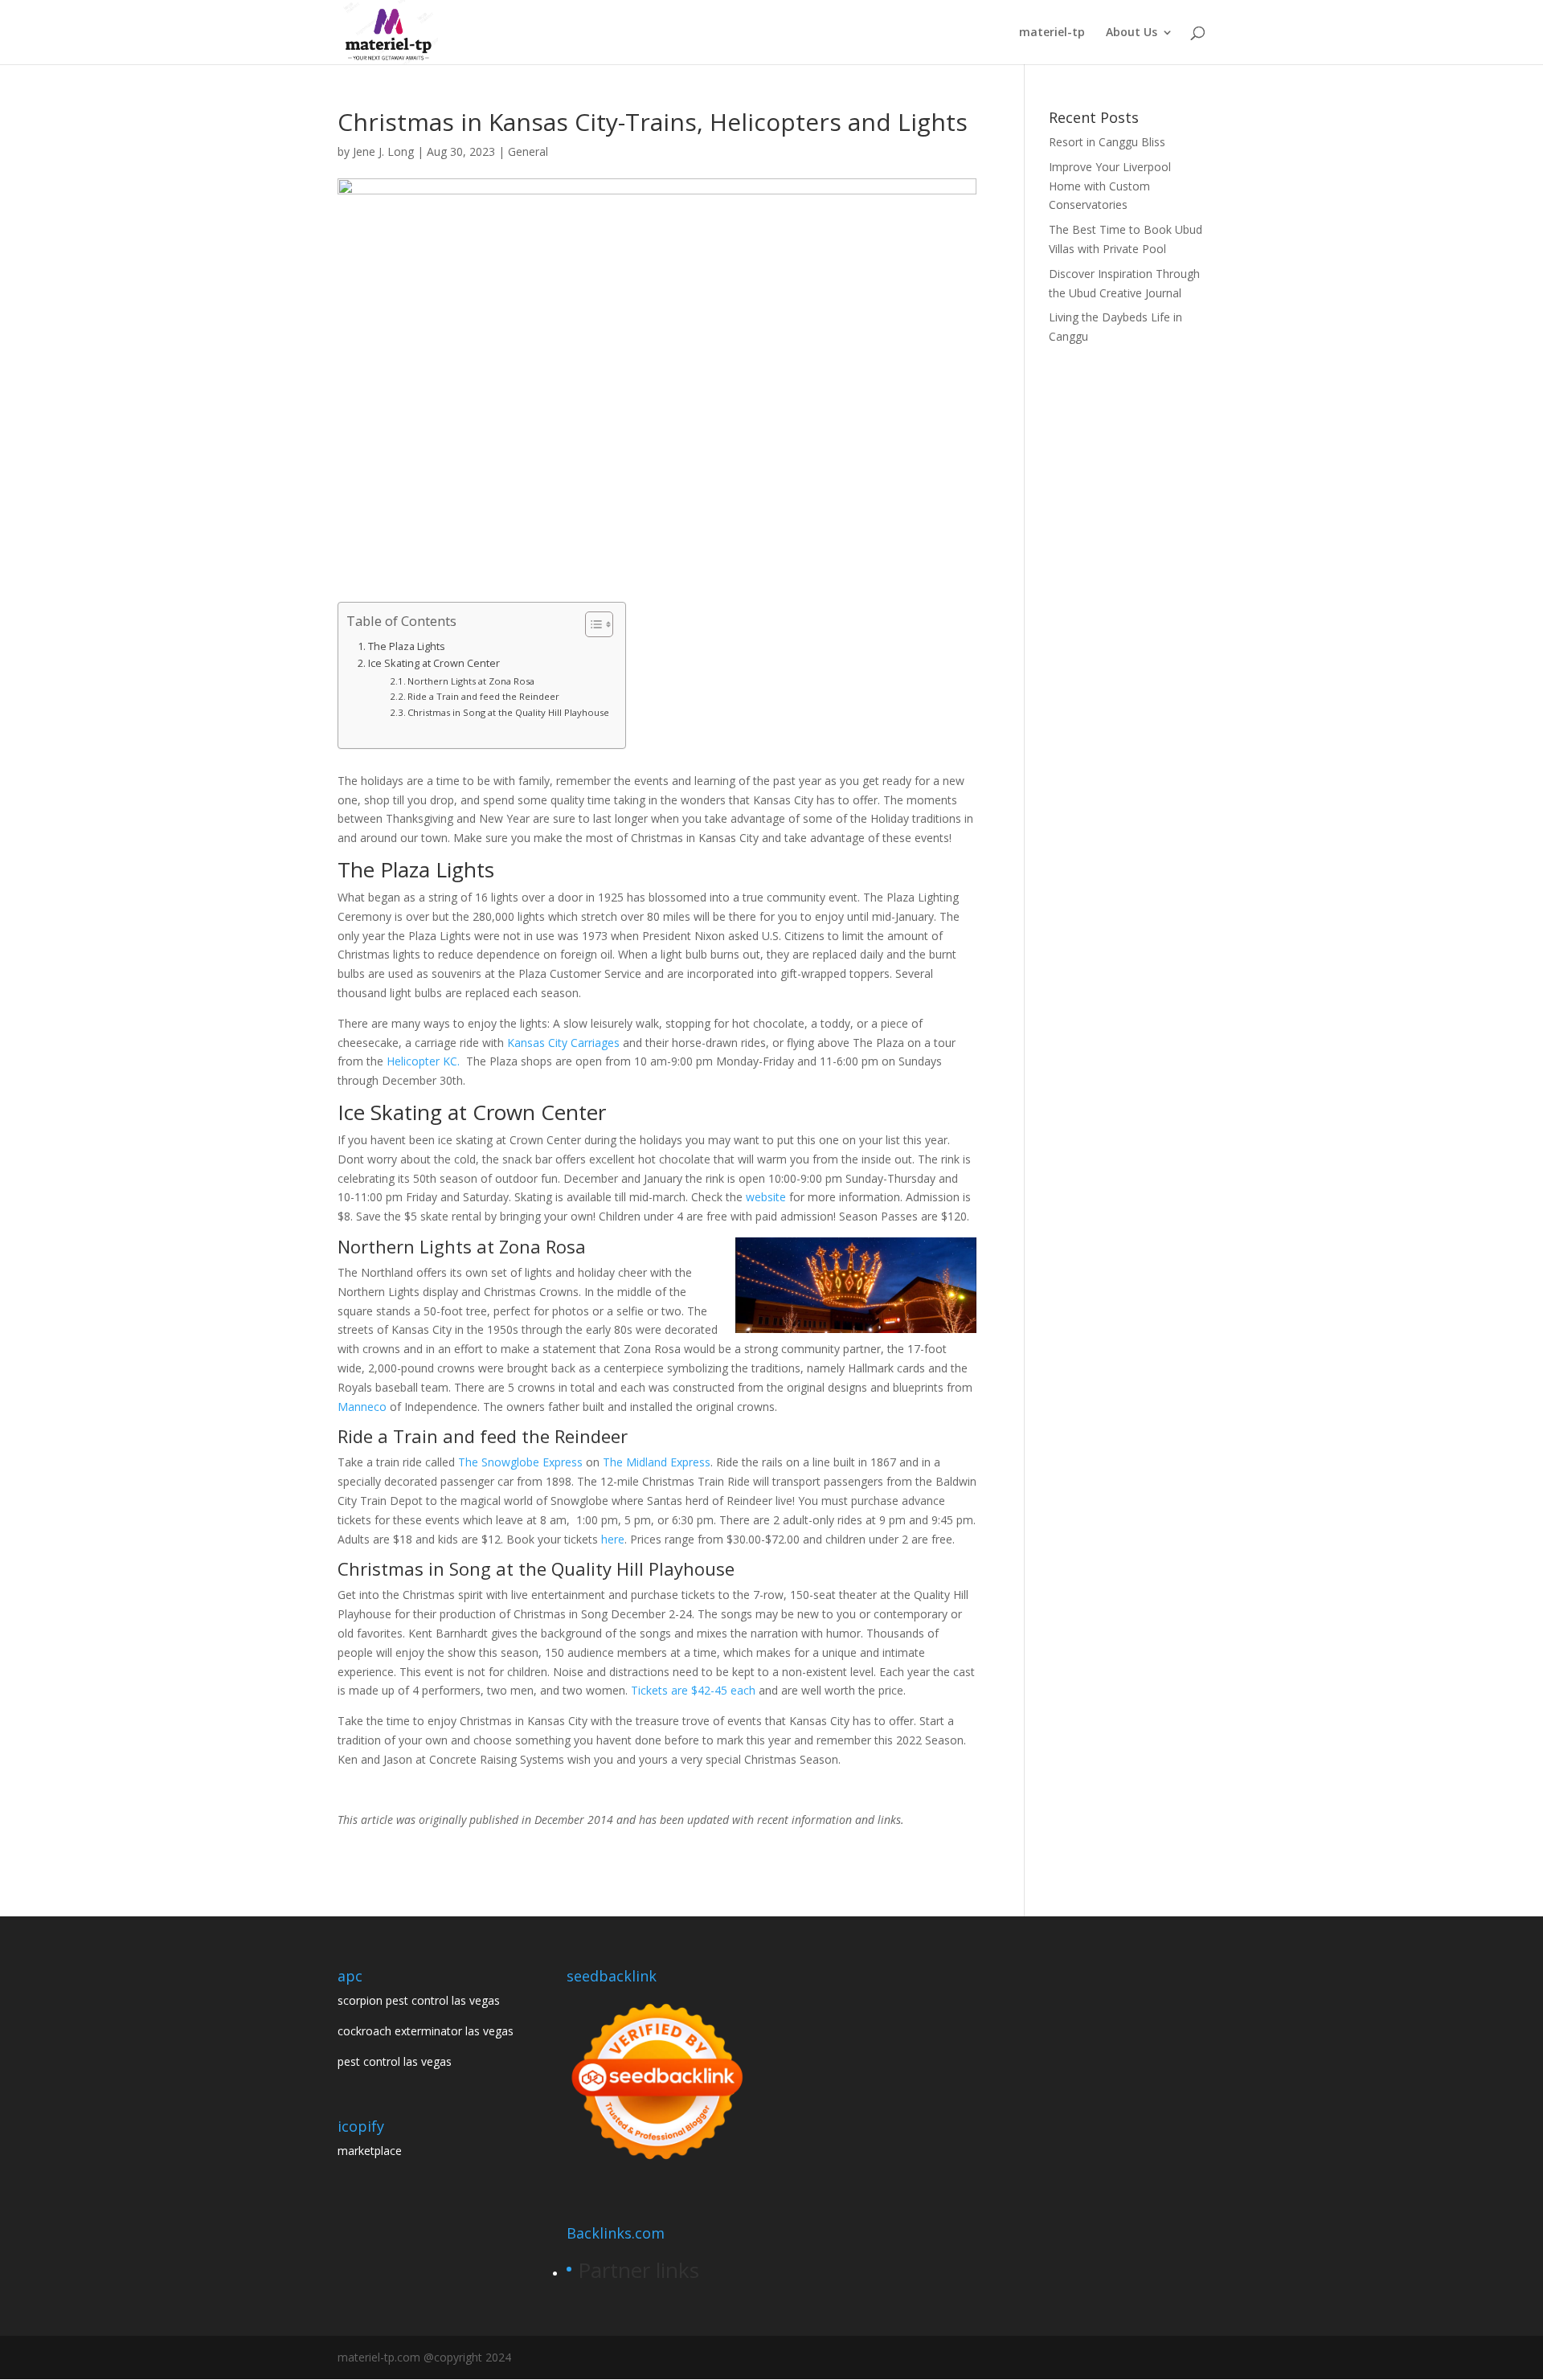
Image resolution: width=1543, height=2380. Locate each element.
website (767, 1197)
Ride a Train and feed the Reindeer (483, 696)
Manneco (364, 1407)
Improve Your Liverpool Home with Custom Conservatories (1110, 186)
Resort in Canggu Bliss (1107, 142)
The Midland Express (657, 1462)
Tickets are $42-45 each (693, 1690)
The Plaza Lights (407, 646)
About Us (1132, 33)
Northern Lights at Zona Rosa (471, 681)
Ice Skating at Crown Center (434, 663)
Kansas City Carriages (563, 1043)
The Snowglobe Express (520, 1462)
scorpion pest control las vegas (419, 2000)
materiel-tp (1052, 33)
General (528, 151)
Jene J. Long (383, 151)
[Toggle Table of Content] (591, 624)
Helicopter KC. (423, 1061)
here (613, 1539)
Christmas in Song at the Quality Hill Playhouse (508, 712)
